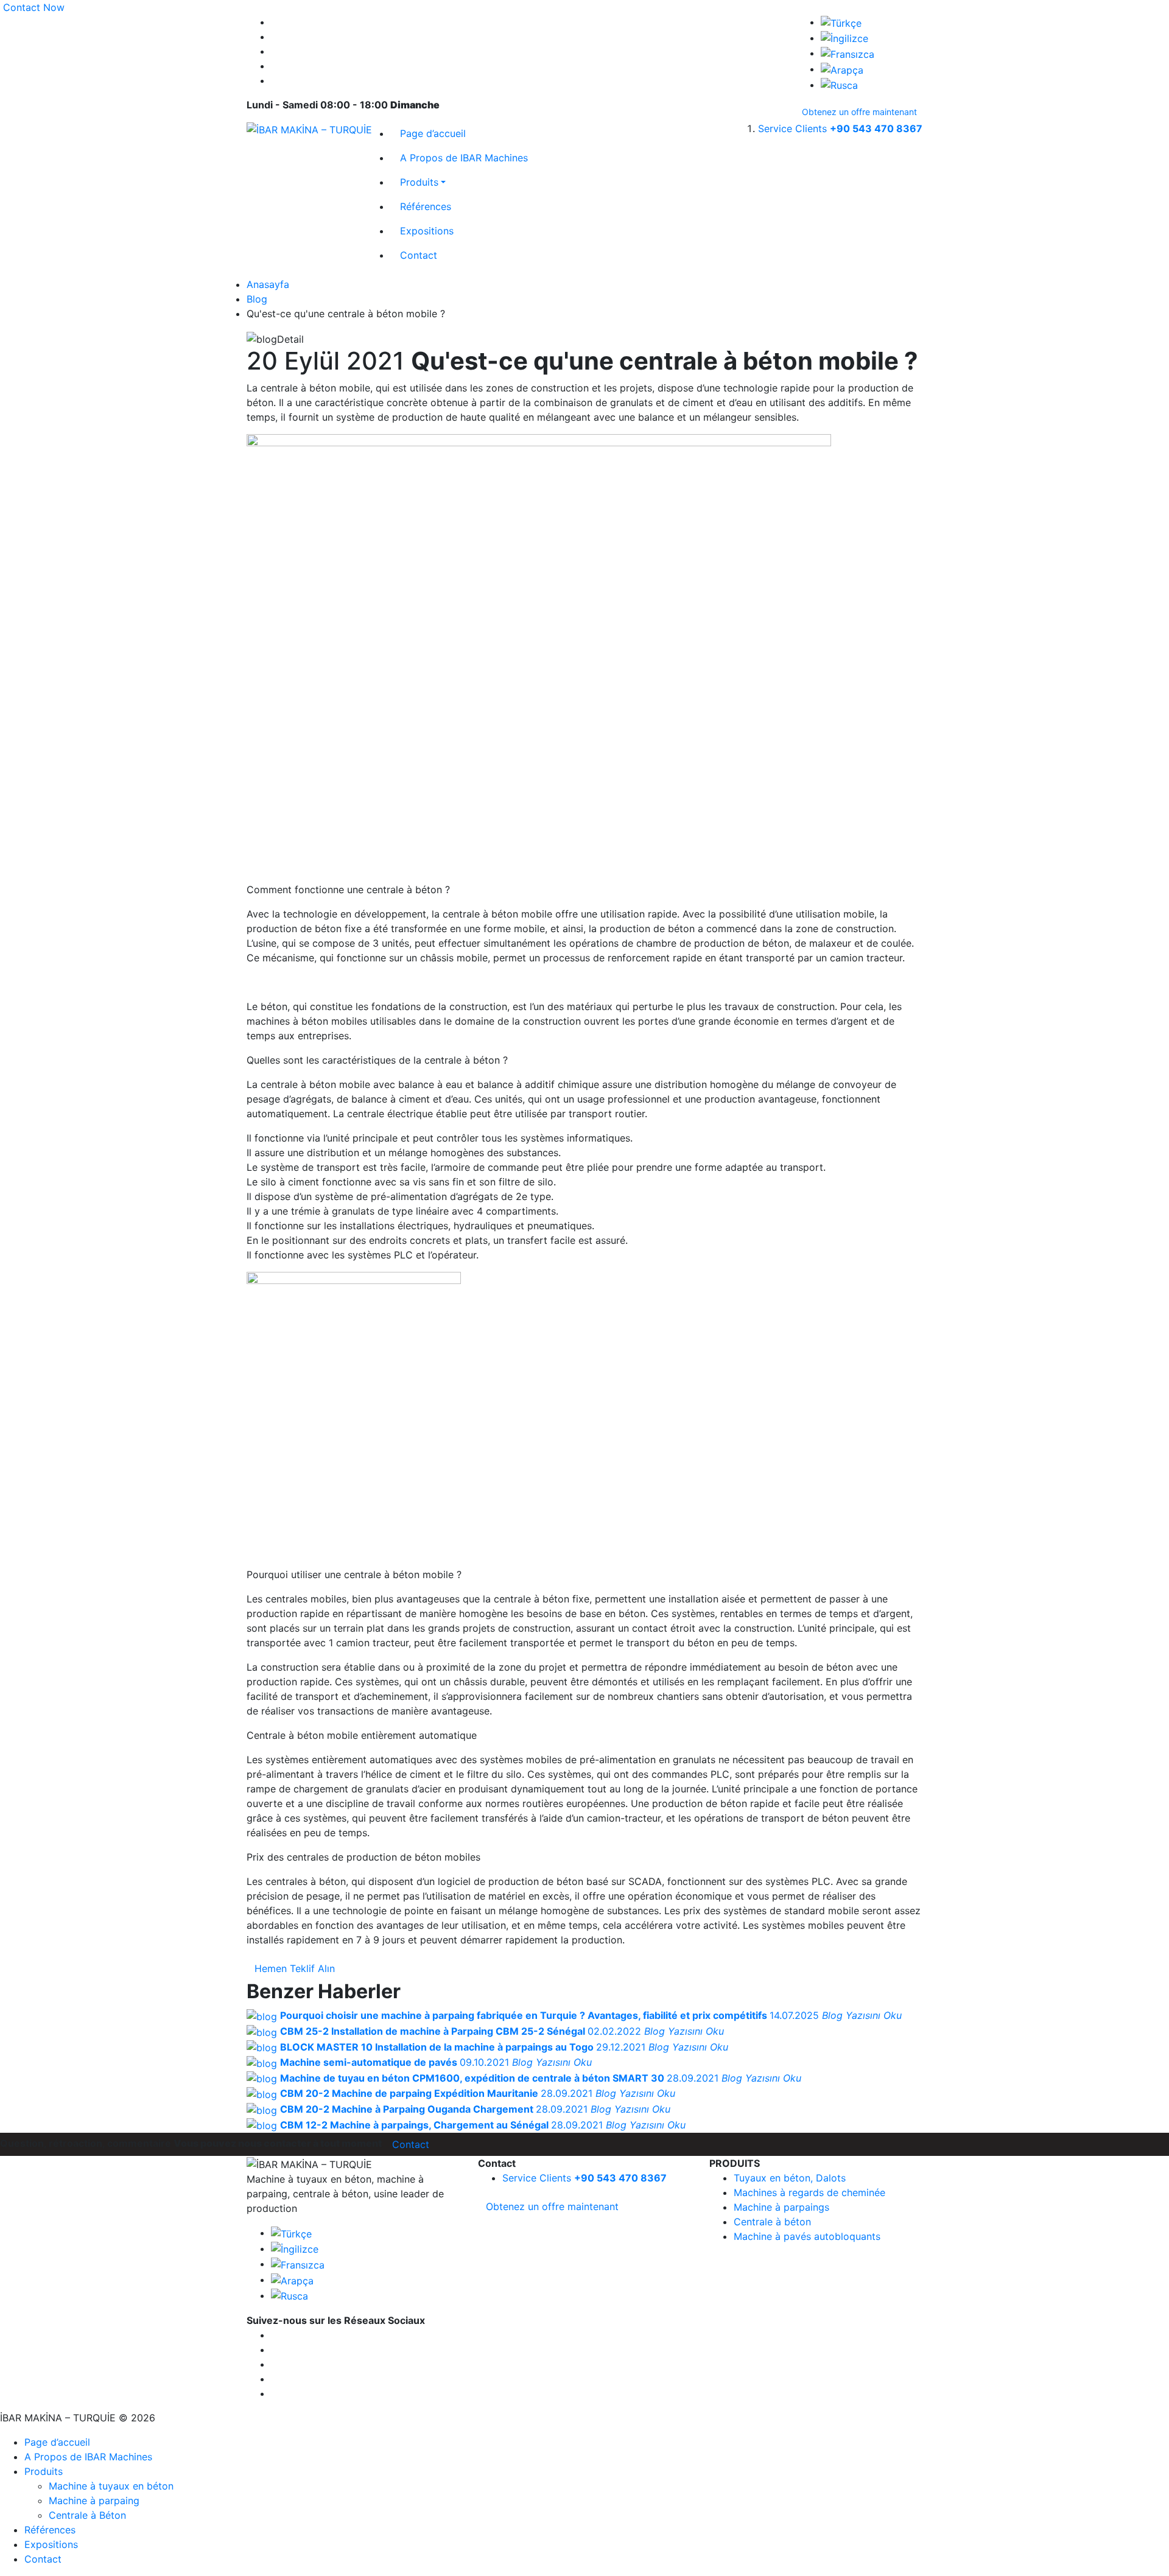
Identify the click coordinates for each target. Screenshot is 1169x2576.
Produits (419, 182)
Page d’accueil (433, 133)
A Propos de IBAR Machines (464, 158)
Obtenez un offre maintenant (859, 112)
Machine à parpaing (94, 2501)
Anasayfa (268, 284)
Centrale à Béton (87, 2515)
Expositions (427, 231)
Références (426, 206)
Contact (419, 255)
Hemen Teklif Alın (295, 1968)
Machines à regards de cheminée (809, 2192)
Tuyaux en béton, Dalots (790, 2178)
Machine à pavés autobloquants (807, 2236)
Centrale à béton (772, 2222)
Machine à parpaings (781, 2207)
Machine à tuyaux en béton (111, 2486)
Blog (257, 299)
